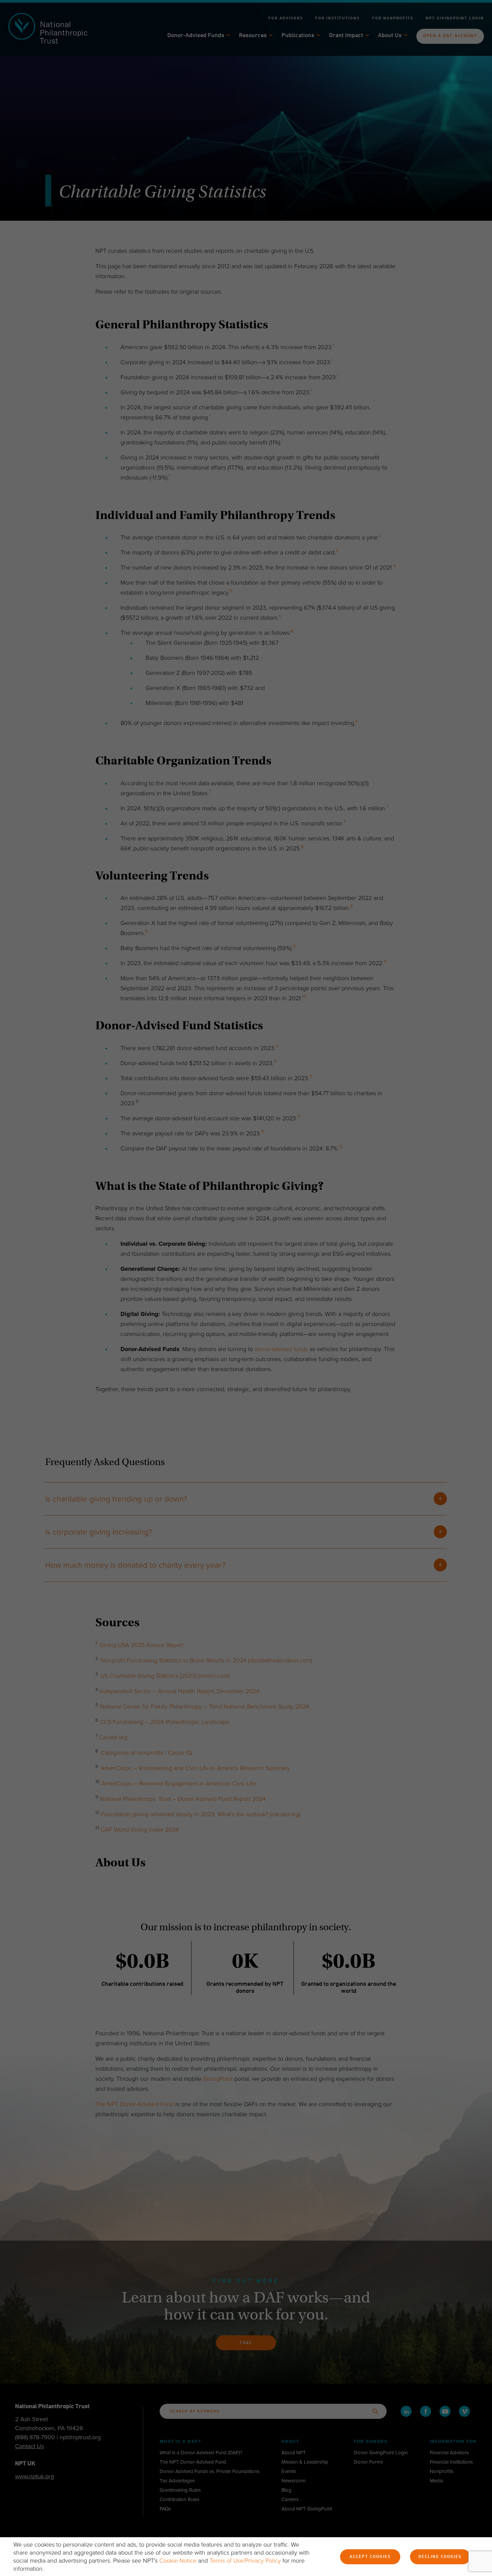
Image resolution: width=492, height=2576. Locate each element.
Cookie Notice (178, 2561)
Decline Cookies (440, 2557)
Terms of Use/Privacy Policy (245, 2561)
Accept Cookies (370, 2557)
